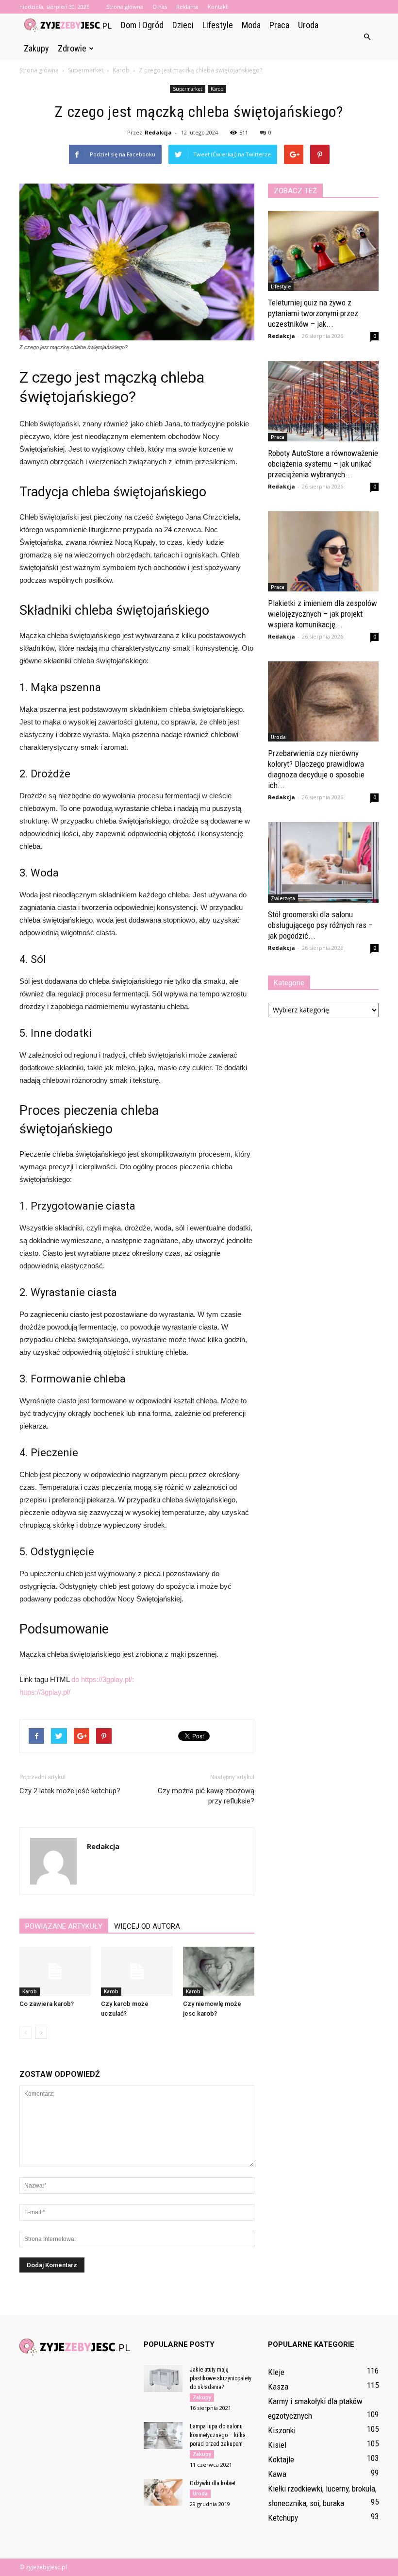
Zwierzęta (283, 898)
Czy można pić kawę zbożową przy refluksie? (206, 1796)
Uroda (308, 25)
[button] (367, 37)
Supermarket (188, 89)
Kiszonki (282, 2430)
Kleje (276, 2372)
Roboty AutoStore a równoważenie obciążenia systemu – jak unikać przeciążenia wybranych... (323, 464)
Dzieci (183, 25)
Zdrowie (72, 48)
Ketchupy (283, 2518)
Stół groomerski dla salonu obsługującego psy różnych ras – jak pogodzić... (320, 925)
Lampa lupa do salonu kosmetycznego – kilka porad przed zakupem (218, 2435)
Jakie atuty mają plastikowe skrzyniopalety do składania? (221, 2378)
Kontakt (218, 7)
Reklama (187, 7)
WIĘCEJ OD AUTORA (147, 1926)
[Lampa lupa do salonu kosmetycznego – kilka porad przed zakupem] (163, 2435)
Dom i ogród (142, 25)
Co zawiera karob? (47, 2004)
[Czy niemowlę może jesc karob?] (219, 1971)
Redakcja (158, 132)
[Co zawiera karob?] (55, 1971)
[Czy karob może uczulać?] (137, 1971)
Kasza (278, 2387)
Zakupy (36, 48)
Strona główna (125, 7)
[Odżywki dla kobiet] (163, 2492)
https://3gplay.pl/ (45, 1692)
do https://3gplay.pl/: (103, 1679)
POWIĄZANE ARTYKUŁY (64, 1926)
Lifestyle (218, 25)
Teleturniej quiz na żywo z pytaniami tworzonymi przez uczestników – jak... (313, 313)
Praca (279, 25)
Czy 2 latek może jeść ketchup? (70, 1791)
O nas (160, 7)
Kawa (277, 2474)
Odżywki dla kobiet (213, 2483)
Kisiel (277, 2445)
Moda (251, 25)
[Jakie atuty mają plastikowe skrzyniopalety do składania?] (163, 2379)
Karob (217, 89)
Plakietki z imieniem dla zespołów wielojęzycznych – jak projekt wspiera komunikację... (323, 614)
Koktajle (281, 2459)
